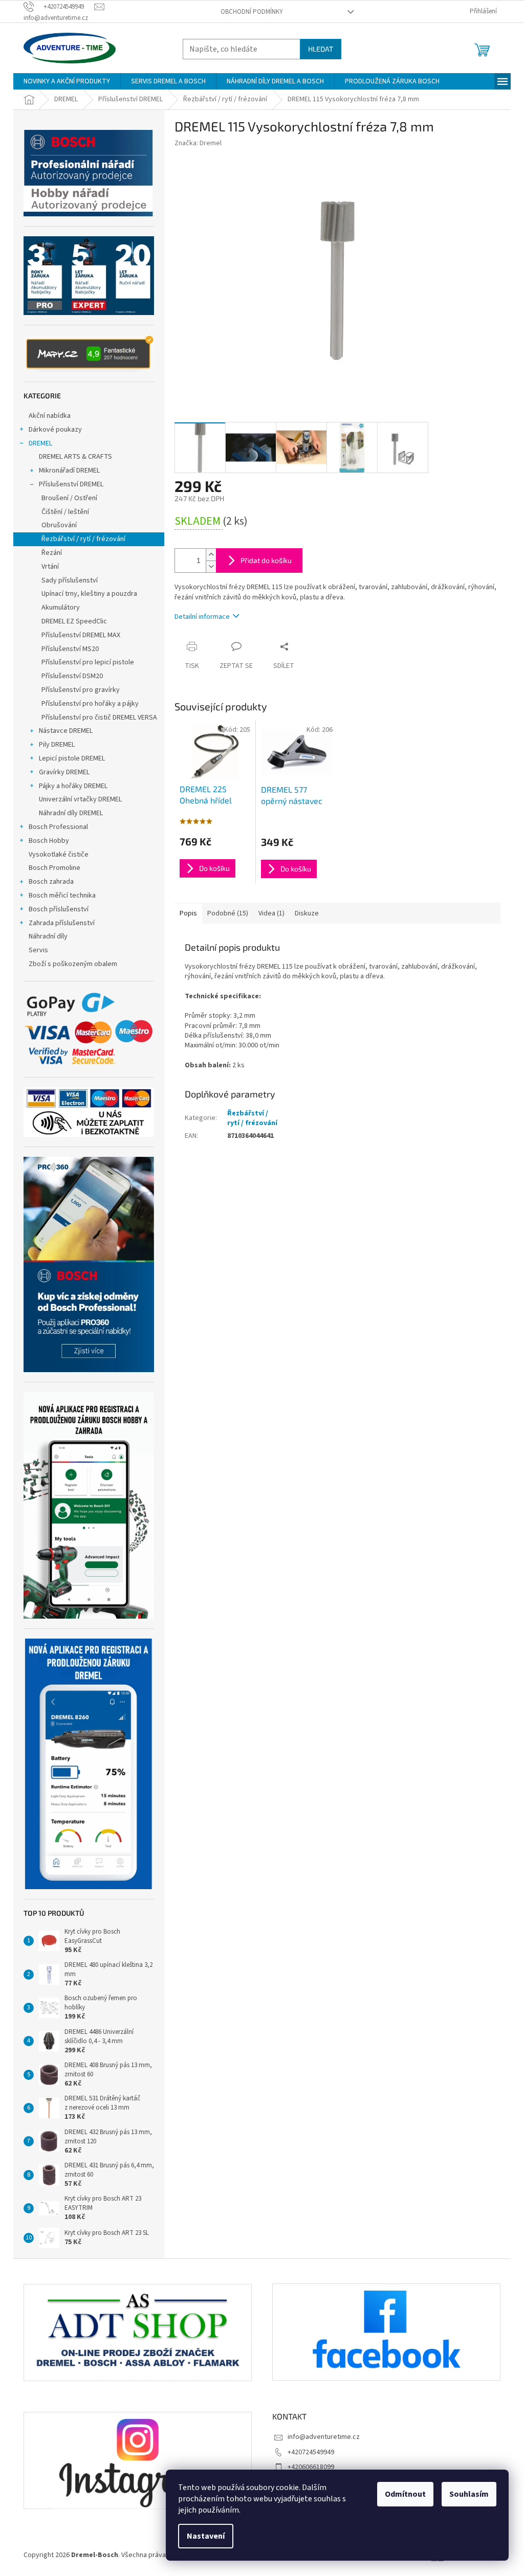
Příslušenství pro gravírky (81, 690)
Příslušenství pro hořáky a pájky (90, 704)
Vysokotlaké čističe (59, 855)
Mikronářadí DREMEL (69, 471)
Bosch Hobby (49, 841)
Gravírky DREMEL (64, 772)
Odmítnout (405, 2494)
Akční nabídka (50, 416)
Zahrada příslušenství (62, 923)
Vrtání (50, 567)
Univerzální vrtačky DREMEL (80, 799)
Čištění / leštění (65, 512)
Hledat (321, 49)
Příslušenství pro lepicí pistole (88, 662)
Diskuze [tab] (307, 913)
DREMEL (40, 443)
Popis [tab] (188, 913)
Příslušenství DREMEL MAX (81, 635)
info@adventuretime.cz (324, 2437)
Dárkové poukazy (55, 430)
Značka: (198, 143)
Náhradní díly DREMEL (71, 813)
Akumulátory (61, 608)
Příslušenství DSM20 (72, 676)
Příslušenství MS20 (70, 649)
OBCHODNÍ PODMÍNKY (252, 12)
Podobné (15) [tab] (228, 913)
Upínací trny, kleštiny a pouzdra (89, 594)
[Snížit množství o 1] (211, 566)
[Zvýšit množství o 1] (211, 555)
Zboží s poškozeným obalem (73, 964)
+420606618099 (311, 2467)
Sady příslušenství (70, 580)
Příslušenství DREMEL (71, 484)
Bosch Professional (58, 827)
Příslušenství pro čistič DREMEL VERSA (99, 718)
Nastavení (206, 2536)
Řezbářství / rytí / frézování (83, 539)
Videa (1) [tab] (271, 913)
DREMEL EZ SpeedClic (74, 621)
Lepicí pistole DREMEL (72, 758)
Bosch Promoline (54, 868)
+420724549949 (311, 2452)
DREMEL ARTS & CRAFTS (75, 457)
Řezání (52, 553)
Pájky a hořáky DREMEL (73, 786)
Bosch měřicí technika (62, 895)
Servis (38, 950)
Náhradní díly (48, 936)
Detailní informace (202, 617)
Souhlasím (469, 2494)
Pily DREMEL (57, 745)
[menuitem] (67, 81)
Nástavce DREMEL (66, 731)
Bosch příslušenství (59, 909)
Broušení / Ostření (69, 498)
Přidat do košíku (266, 560)
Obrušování (59, 525)
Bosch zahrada (51, 882)
